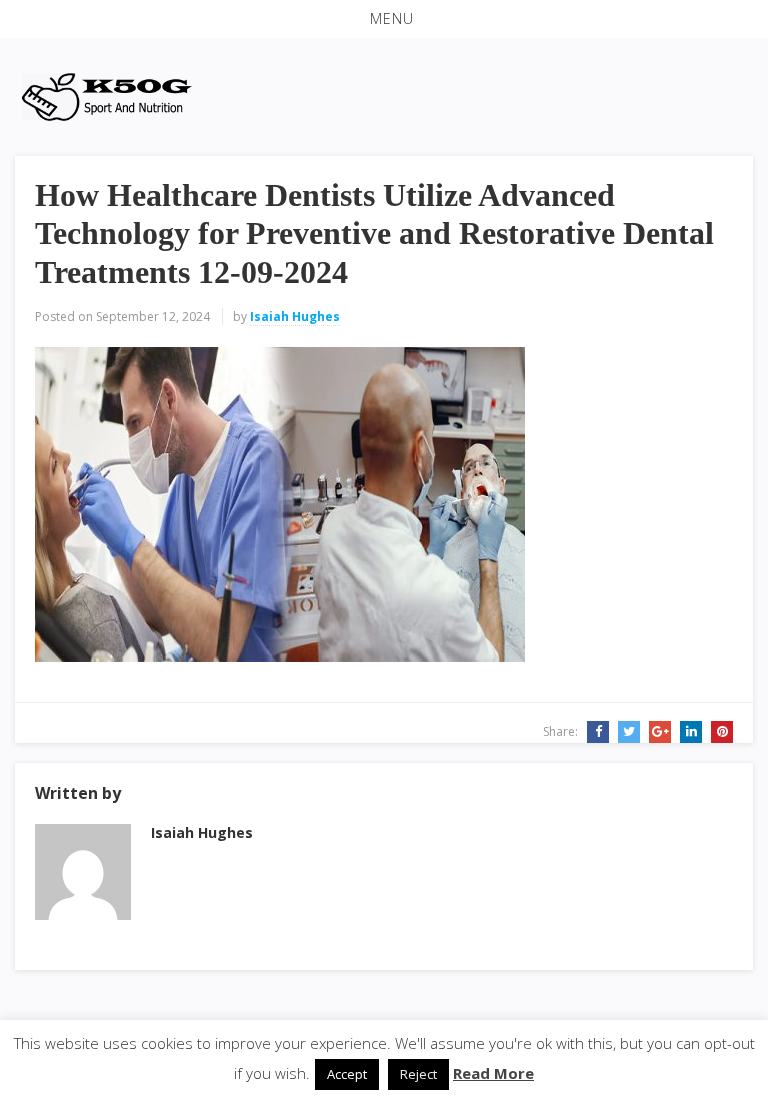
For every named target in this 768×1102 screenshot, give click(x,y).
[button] (384, 19)
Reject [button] (418, 1074)
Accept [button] (347, 1074)
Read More (493, 1073)
